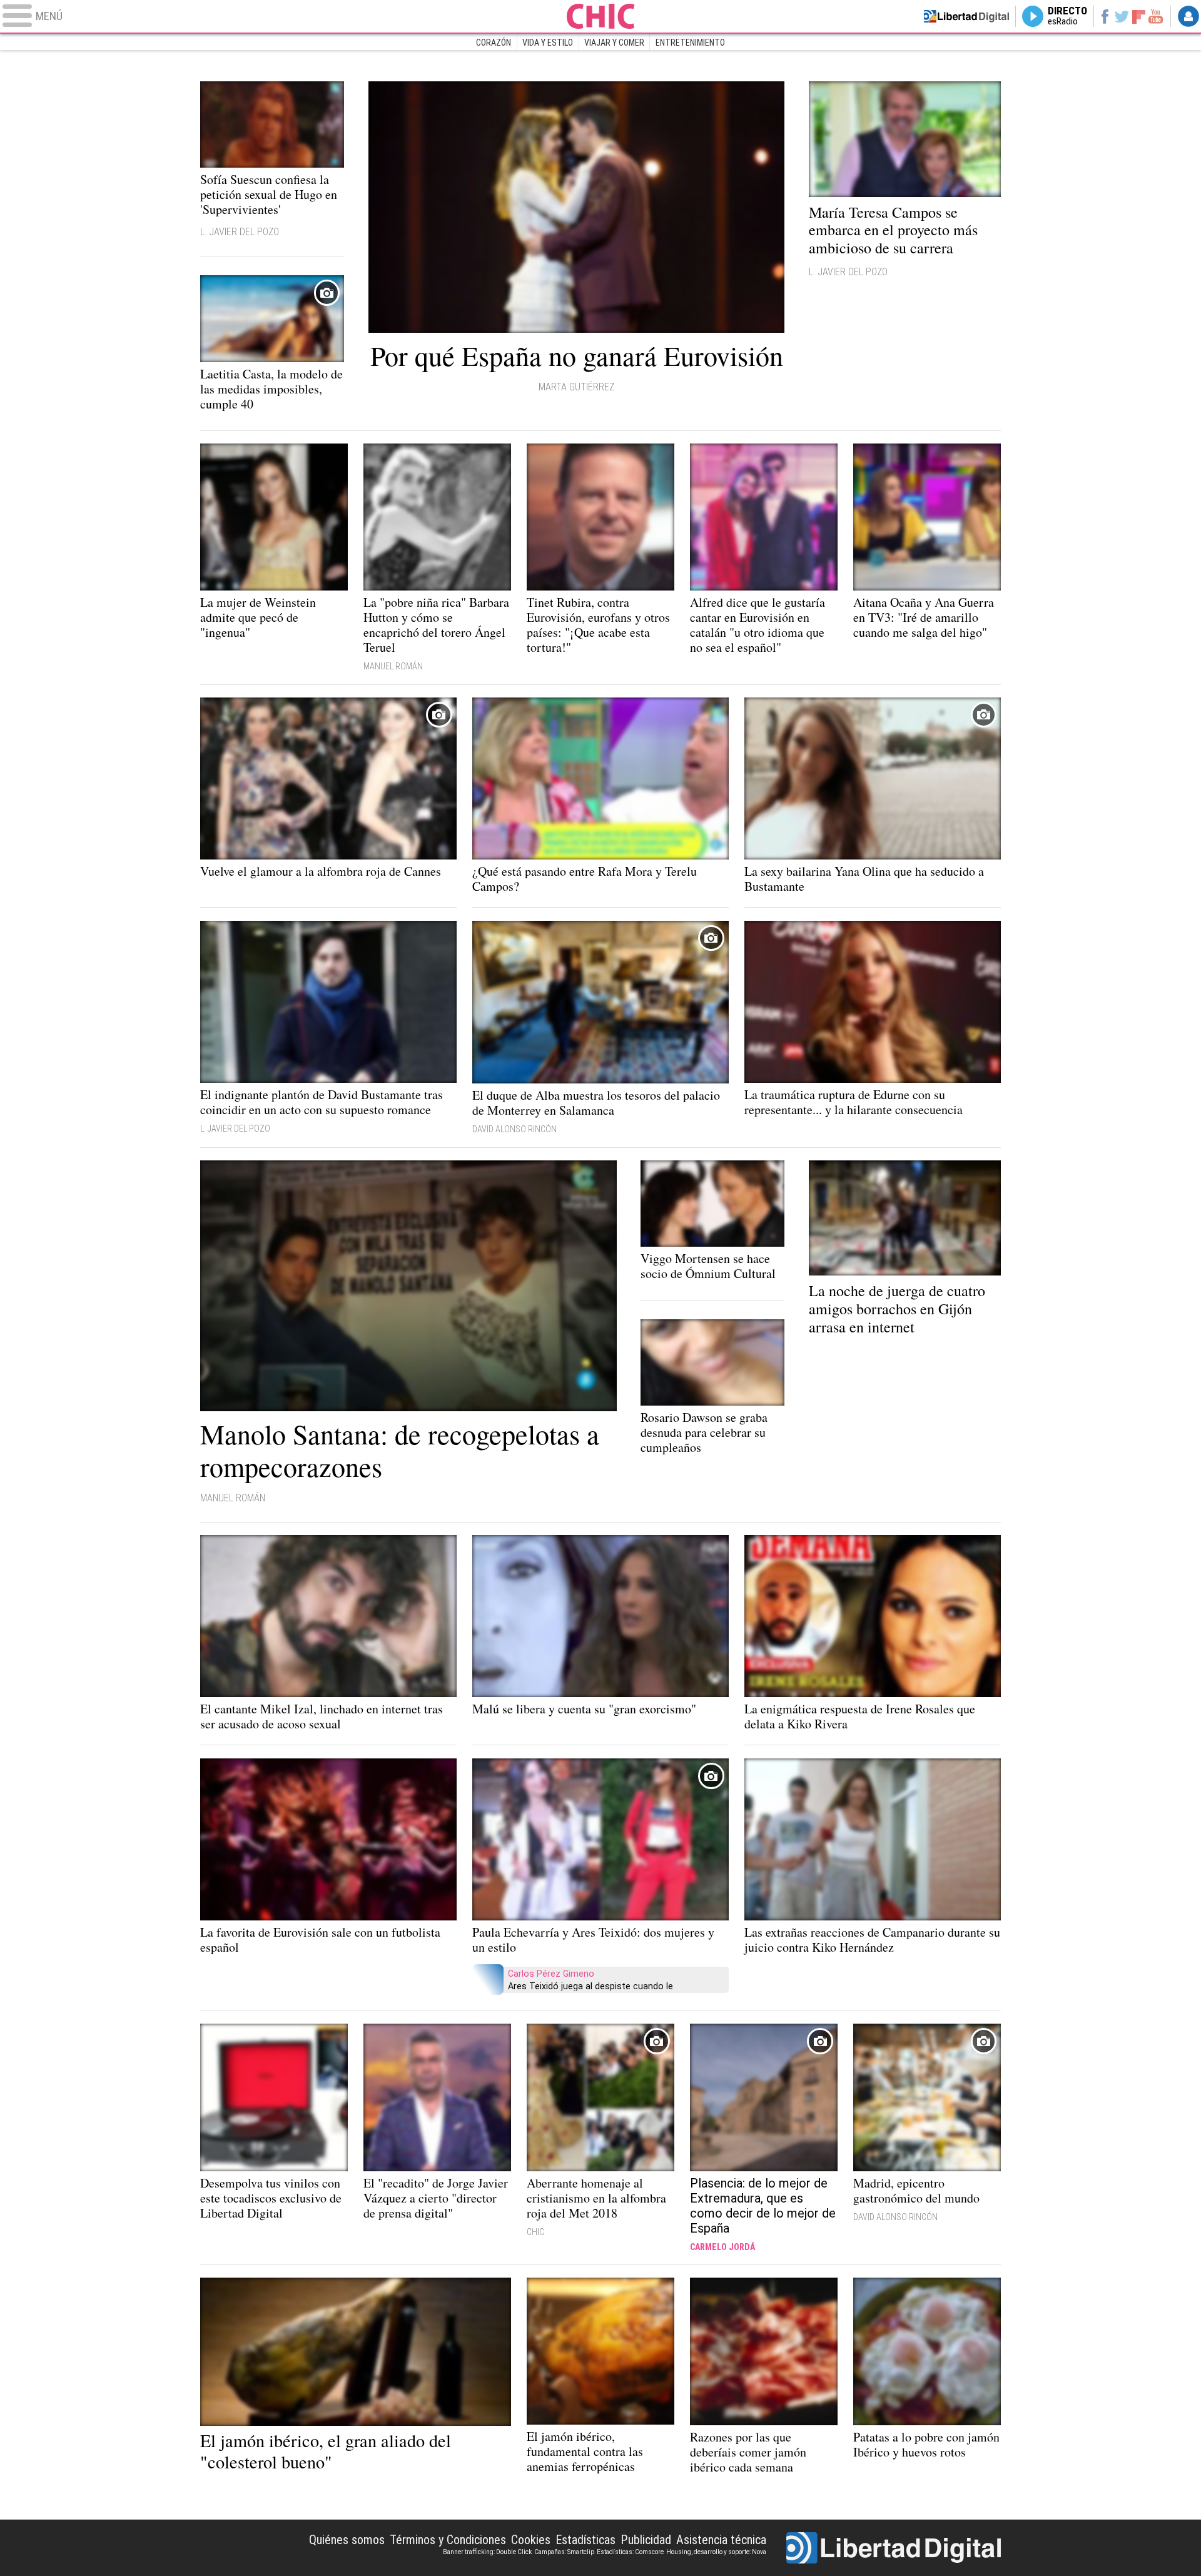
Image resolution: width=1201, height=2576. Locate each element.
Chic (600, 16)
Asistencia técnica (721, 2540)
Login (1188, 16)
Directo (1067, 16)
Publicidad (646, 2540)
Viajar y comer (614, 43)
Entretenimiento (690, 43)
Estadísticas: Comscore (630, 2552)
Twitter (1122, 16)
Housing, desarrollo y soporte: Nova (716, 2552)
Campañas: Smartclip (564, 2552)
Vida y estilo (548, 43)
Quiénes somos (347, 2540)
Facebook (1104, 16)
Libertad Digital (894, 2548)
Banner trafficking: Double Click (487, 2552)
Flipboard (1139, 16)
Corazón (494, 43)
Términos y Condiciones (448, 2540)
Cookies (531, 2540)
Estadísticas (585, 2540)
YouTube (1156, 16)
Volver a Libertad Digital (966, 16)
